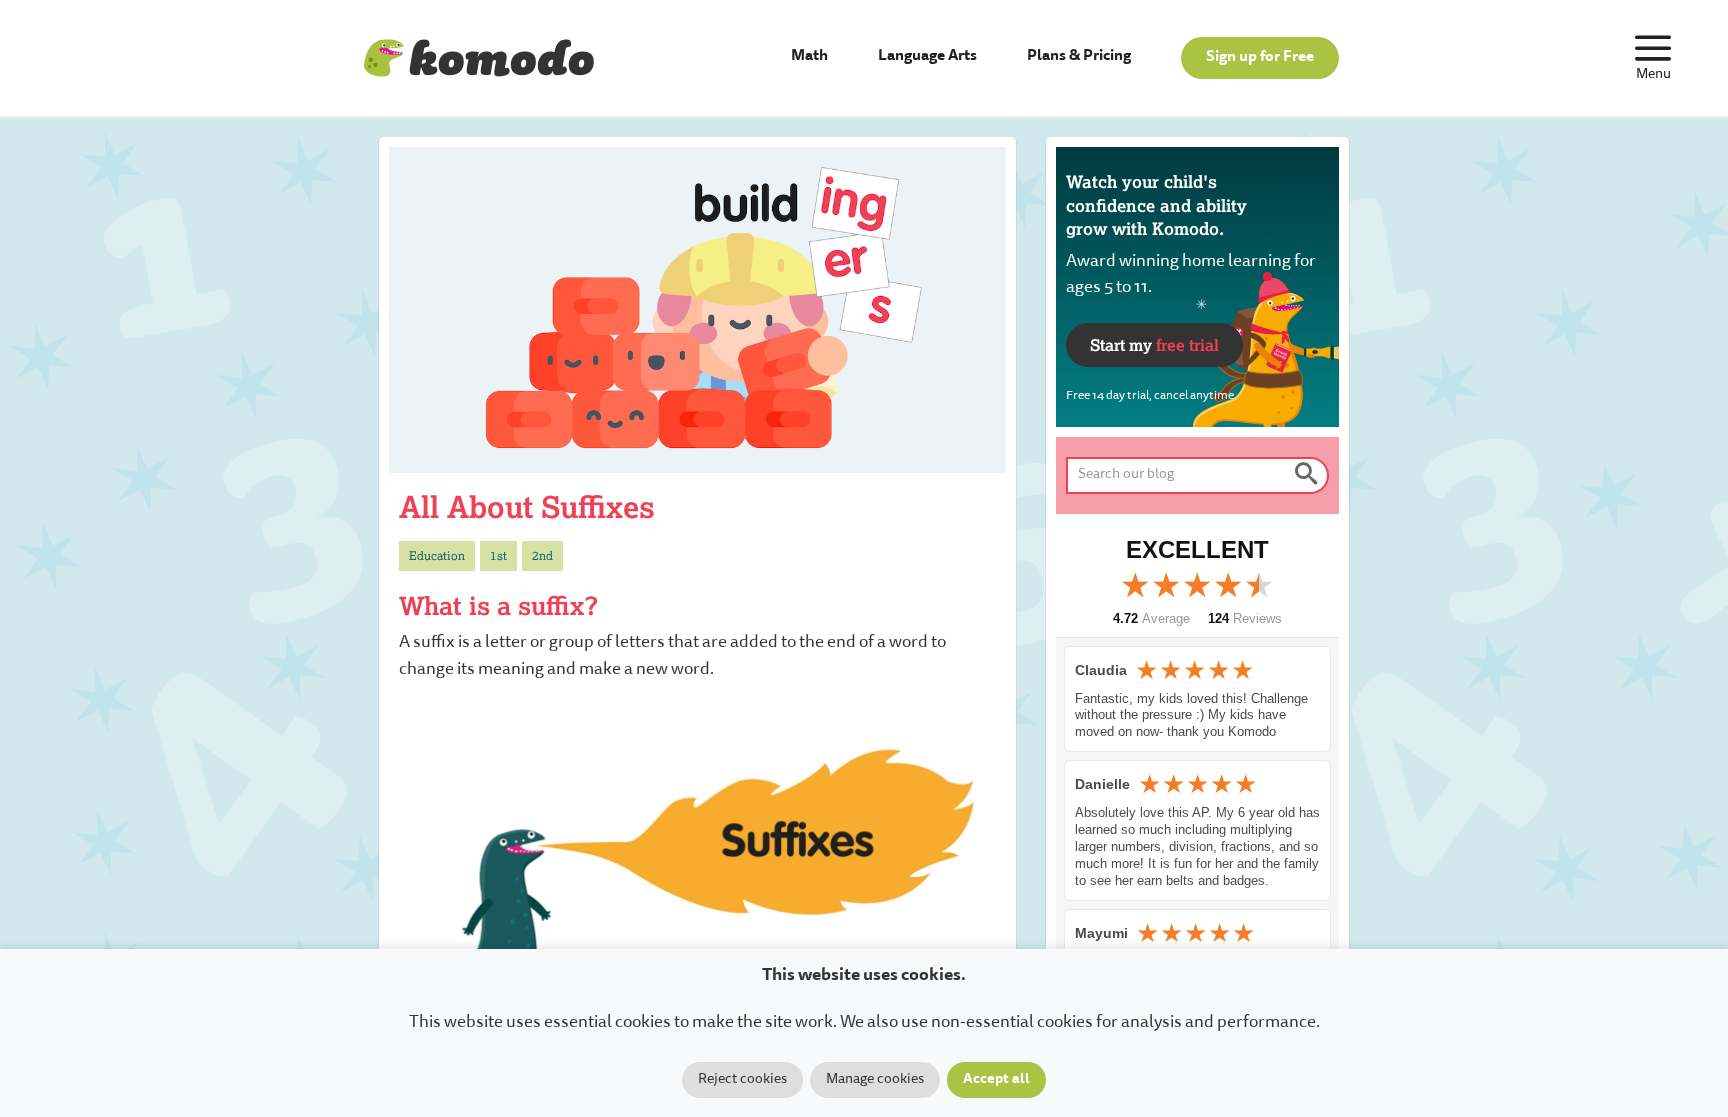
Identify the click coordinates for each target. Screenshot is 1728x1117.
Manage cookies (875, 1080)
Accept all (996, 1080)
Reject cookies (742, 1080)
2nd (542, 555)
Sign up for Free (1260, 57)
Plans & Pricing (1079, 56)
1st (498, 555)
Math (809, 56)
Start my (1154, 344)
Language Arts (927, 56)
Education (437, 555)
